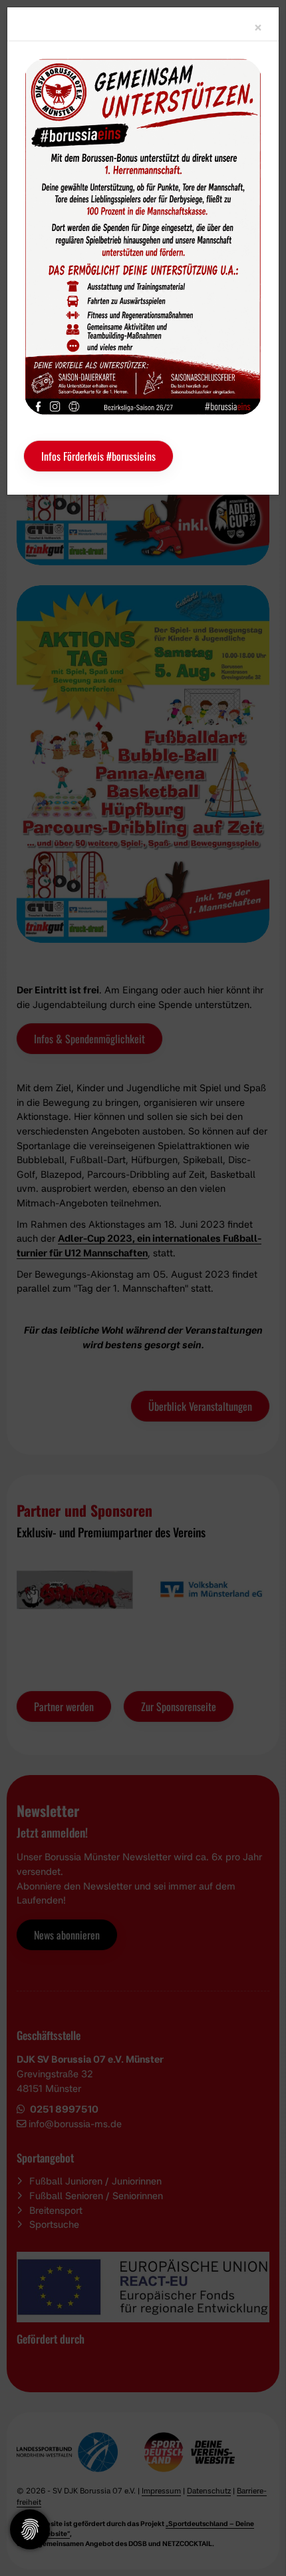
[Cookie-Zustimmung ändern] (30, 2529)
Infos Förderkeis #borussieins (98, 456)
